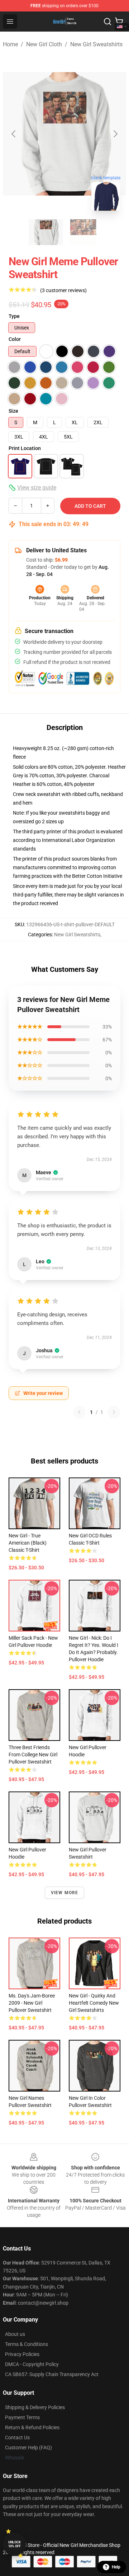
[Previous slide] (14, 134)
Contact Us (17, 2437)
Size (13, 411)
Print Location (25, 448)
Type (14, 316)
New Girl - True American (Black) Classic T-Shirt (28, 1543)
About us (15, 2334)
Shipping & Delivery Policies (35, 2407)
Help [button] (116, 2567)
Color (15, 339)
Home (10, 44)
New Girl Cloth (44, 44)
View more (65, 1893)
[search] (107, 22)
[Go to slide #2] (83, 232)
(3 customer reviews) (63, 290)
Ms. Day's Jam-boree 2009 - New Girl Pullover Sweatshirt (32, 2003)
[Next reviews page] (114, 1412)
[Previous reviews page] (79, 1412)
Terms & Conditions (27, 2344)
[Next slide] (115, 134)
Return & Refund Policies (32, 2427)
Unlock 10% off (15, 2544)
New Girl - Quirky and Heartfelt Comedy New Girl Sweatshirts (94, 2003)
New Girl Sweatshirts (96, 44)
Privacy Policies (22, 2354)
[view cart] (119, 22)
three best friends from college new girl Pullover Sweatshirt (33, 1755)
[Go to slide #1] (46, 232)
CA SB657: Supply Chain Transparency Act (52, 2374)
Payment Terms (22, 2417)
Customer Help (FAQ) (28, 2448)
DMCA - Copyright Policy (32, 2364)
